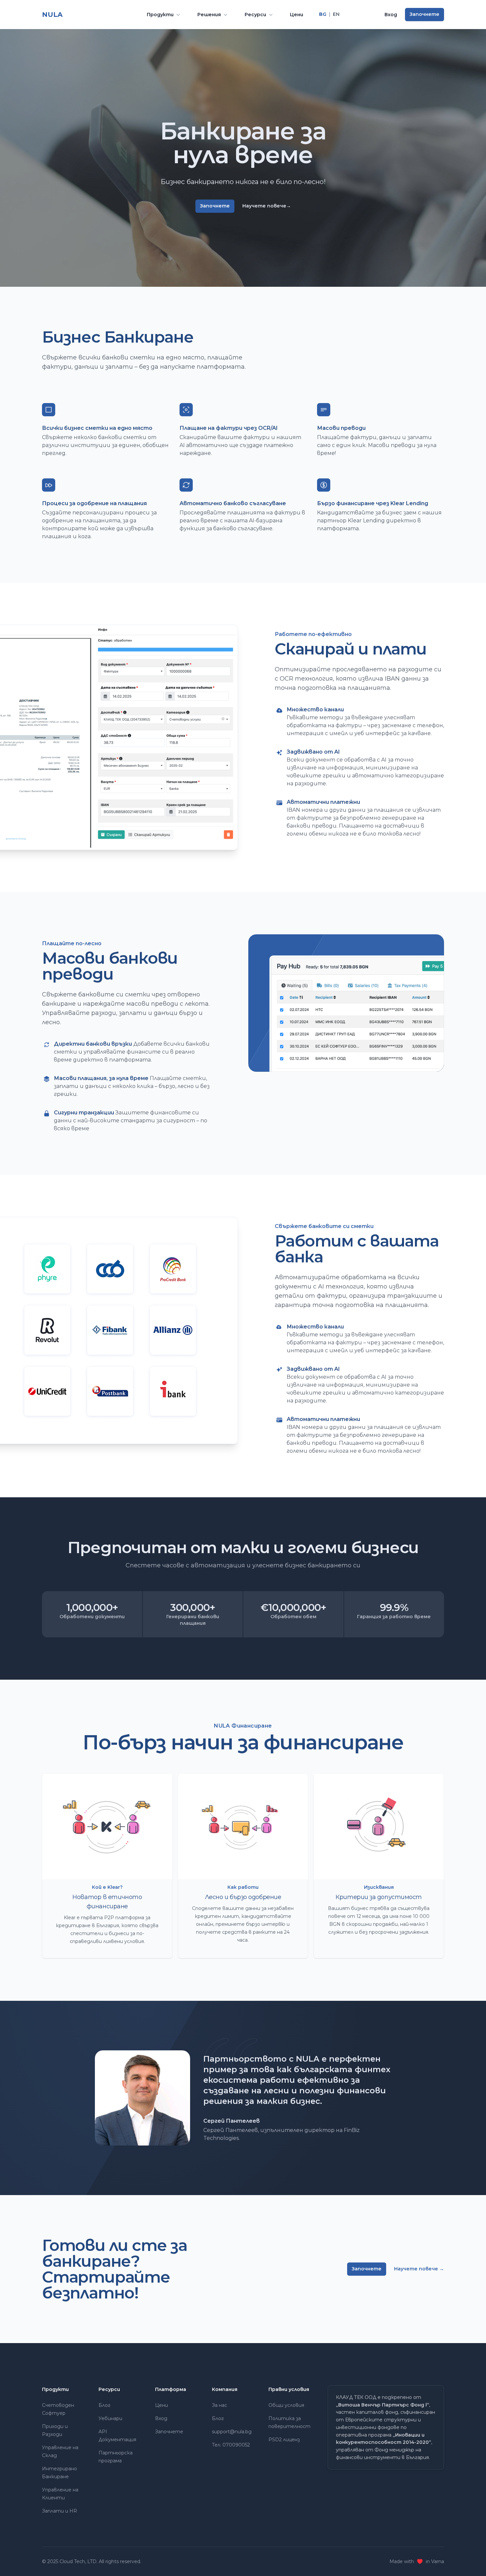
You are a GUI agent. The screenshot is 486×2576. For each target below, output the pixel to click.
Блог (104, 2405)
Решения (209, 15)
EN (336, 14)
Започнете (425, 14)
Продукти (160, 15)
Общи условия (286, 2405)
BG (323, 14)
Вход (391, 15)
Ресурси (255, 15)
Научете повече (267, 206)
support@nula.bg (232, 2432)
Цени (297, 15)
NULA (52, 14)
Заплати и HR (60, 2511)
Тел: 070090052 (231, 2445)
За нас (220, 2405)
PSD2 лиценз (284, 2440)
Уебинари (110, 2418)
